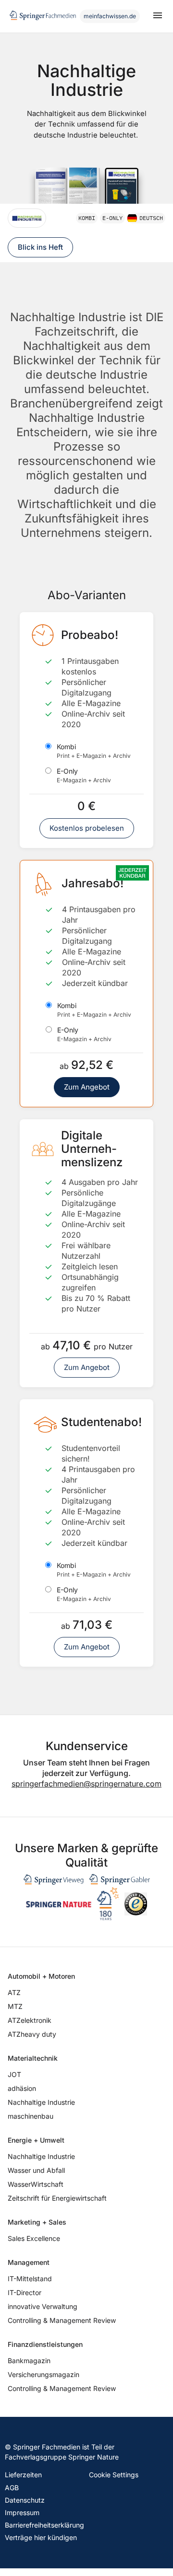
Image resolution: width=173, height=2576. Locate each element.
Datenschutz (25, 2500)
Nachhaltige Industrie (41, 2102)
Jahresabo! (93, 883)
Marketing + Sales (37, 2222)
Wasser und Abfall (36, 2170)
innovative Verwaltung (43, 2306)
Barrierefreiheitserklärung (44, 2525)
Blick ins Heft (40, 247)
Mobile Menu (158, 16)
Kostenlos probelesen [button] (87, 828)
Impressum (22, 2512)
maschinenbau (31, 2116)
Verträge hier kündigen (41, 2537)
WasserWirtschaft (36, 2184)
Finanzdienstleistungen (45, 2344)
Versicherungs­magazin (43, 2374)
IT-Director (25, 2292)
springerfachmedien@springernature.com (86, 1784)
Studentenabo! (101, 1422)
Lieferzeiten (23, 2475)
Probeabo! (90, 635)
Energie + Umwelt (36, 2140)
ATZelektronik (30, 2020)
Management (29, 2262)
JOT (14, 2074)
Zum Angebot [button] (87, 1087)
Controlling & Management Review (62, 2320)
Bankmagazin (29, 2361)
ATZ (14, 1992)
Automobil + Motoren (41, 1976)
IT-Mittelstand (30, 2279)
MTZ (15, 2006)
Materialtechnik (33, 2058)
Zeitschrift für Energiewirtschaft (57, 2198)
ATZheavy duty (32, 2034)
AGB (12, 2488)
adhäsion (22, 2088)
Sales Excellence (34, 2238)
